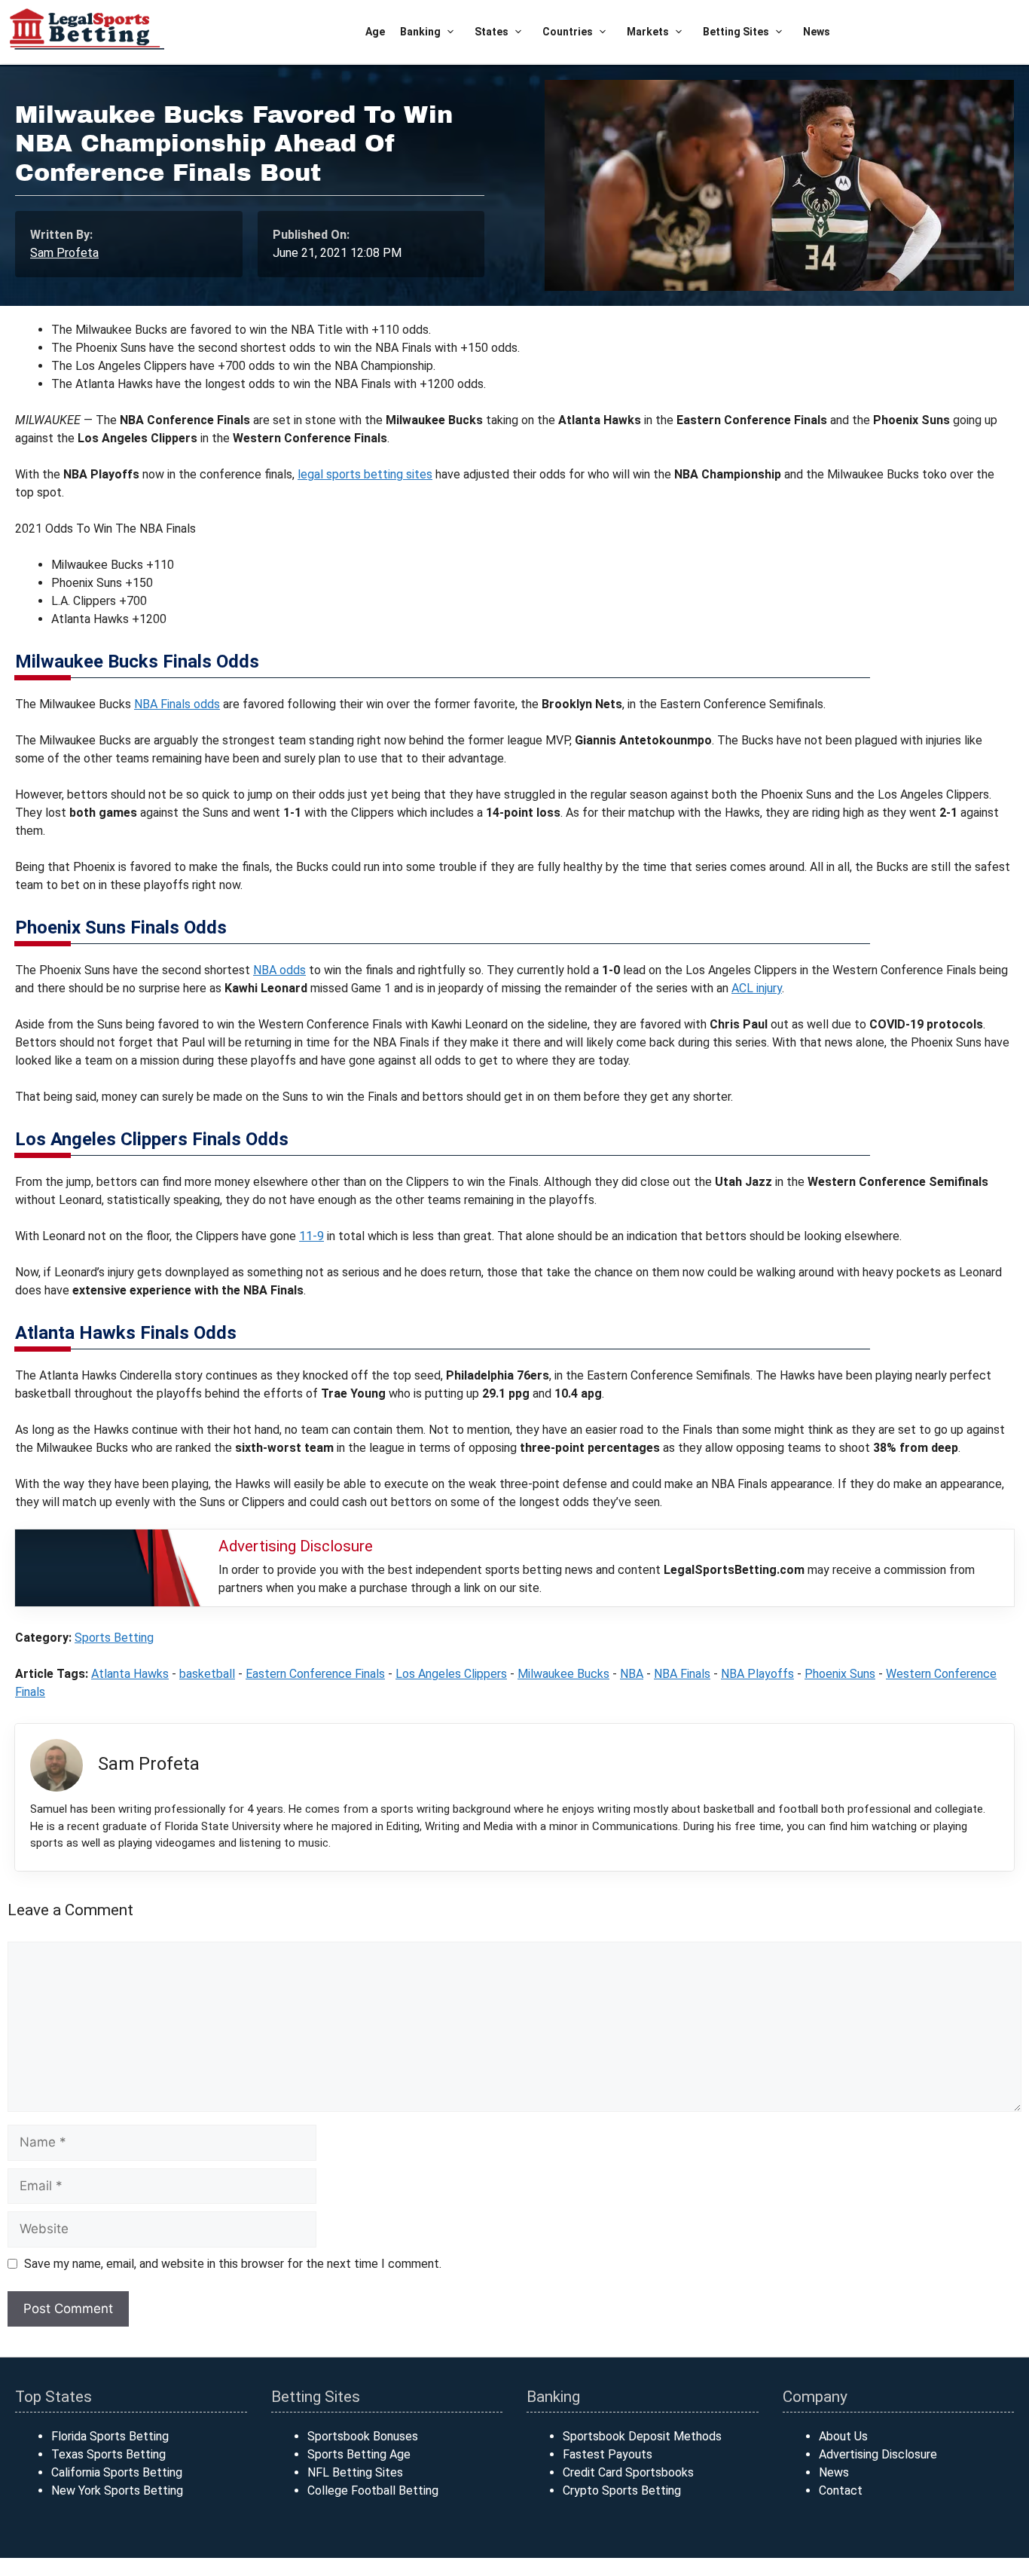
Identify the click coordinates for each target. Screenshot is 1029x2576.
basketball (207, 1674)
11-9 (311, 1236)
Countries (568, 32)
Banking (420, 32)
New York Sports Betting (117, 2490)
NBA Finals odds (177, 704)
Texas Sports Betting (108, 2454)
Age (375, 32)
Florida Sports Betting (110, 2436)
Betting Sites (736, 32)
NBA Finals (682, 1674)
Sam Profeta (64, 253)
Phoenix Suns (840, 1674)
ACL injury (757, 988)
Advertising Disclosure (878, 2454)
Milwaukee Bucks (563, 1674)
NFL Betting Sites (355, 2472)
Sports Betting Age (359, 2454)
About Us (843, 2436)
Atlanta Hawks (130, 1674)
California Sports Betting (117, 2472)
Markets (648, 32)
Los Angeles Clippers (451, 1674)
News (817, 32)
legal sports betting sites (365, 474)
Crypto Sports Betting (622, 2490)
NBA (632, 1674)
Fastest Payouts (608, 2454)
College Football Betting (373, 2490)
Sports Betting (114, 1638)
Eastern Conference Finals (315, 1674)
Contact (841, 2490)
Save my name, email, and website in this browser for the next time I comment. (233, 2264)
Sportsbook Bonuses (363, 2436)
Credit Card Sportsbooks (628, 2472)
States (492, 32)
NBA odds (279, 970)
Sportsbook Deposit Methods (642, 2436)
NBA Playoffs (757, 1674)
